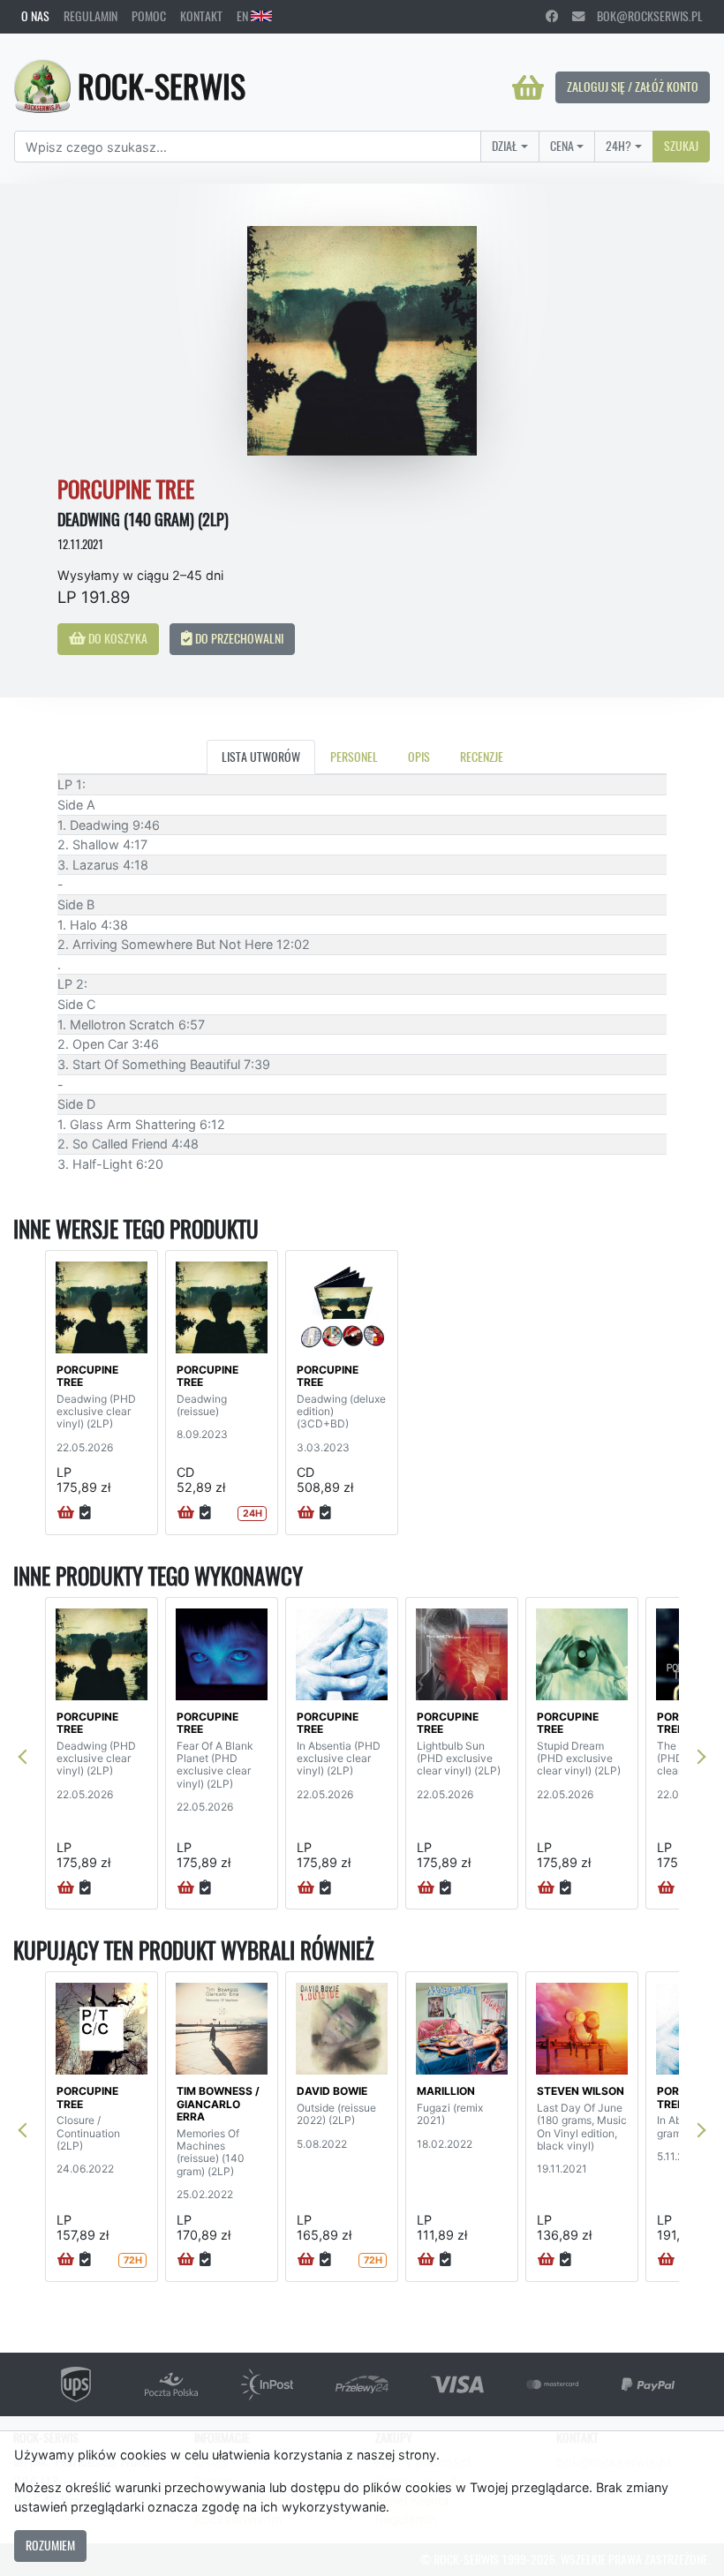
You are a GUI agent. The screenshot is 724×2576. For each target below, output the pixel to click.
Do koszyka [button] (117, 638)
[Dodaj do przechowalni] (85, 1513)
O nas (35, 16)
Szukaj (681, 146)
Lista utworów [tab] (261, 757)
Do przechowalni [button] (238, 638)
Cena (562, 146)
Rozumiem (50, 2545)
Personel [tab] (354, 757)
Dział (505, 146)
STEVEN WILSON (581, 2091)
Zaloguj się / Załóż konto (633, 87)
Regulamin (90, 16)
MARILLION (446, 2091)
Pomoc (149, 16)
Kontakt (201, 16)
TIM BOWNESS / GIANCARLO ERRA (218, 2104)
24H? (618, 146)
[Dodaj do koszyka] (66, 1513)
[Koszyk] (528, 87)
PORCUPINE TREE (87, 1376)
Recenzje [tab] (482, 757)
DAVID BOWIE (332, 2091)
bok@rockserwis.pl (644, 16)
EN (244, 16)
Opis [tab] (419, 757)
